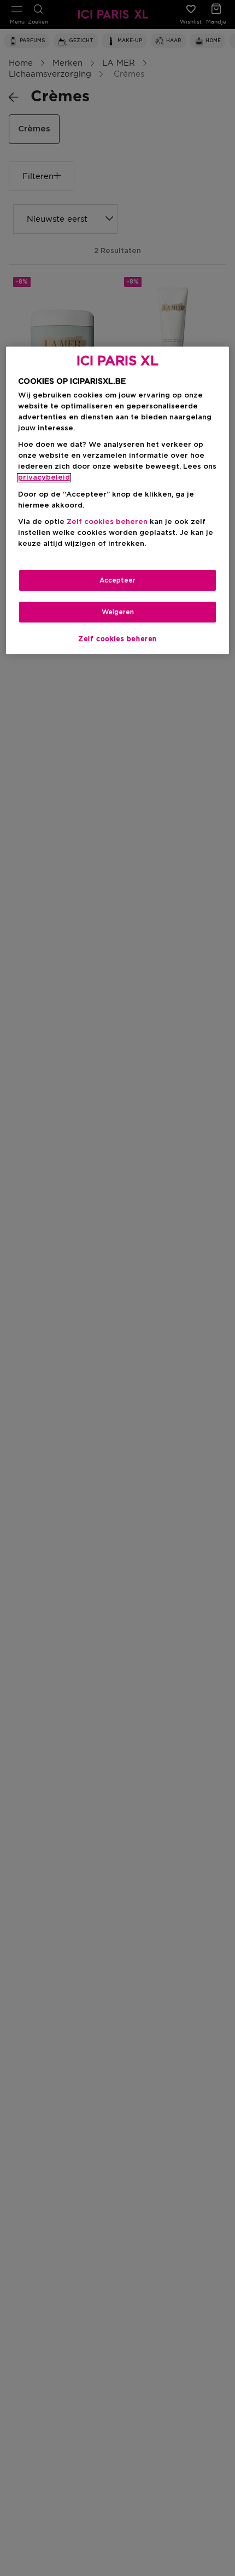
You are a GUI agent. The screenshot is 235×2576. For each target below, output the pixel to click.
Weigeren (118, 612)
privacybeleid (44, 478)
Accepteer (117, 580)
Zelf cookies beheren (117, 639)
